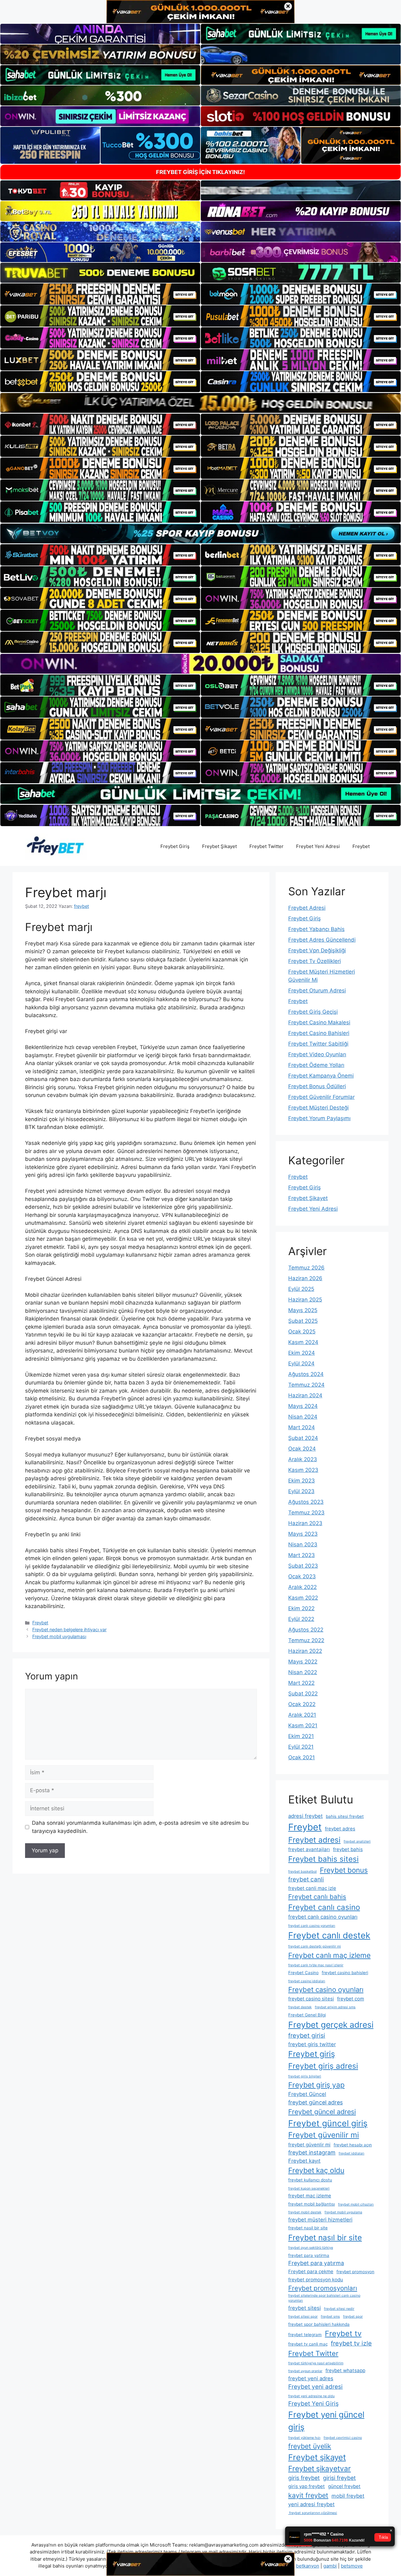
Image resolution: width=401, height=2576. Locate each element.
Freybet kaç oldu (316, 2170)
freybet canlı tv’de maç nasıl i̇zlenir (316, 1965)
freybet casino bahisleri (345, 1973)
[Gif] (200, 403)
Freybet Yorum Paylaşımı (319, 1118)
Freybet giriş (312, 2054)
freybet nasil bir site (308, 2228)
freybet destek (300, 2007)
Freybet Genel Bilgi (307, 2015)
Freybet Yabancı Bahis (316, 929)
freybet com (351, 1999)
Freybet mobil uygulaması (59, 1636)
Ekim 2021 (301, 1736)
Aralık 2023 (303, 1459)
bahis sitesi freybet (345, 1816)
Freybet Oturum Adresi (317, 991)
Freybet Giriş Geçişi (313, 1012)
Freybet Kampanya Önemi (321, 1076)
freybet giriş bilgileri (305, 2076)
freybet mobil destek (305, 2212)
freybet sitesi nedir (339, 2309)
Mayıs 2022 (303, 1662)
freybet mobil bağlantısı (312, 2204)
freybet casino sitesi (311, 1999)
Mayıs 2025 (303, 1310)
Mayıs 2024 (303, 1406)
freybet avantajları (309, 1849)
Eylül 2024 (301, 1363)
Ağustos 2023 (306, 1502)
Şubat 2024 (303, 1438)
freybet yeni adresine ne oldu (311, 2396)
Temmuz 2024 (306, 1385)
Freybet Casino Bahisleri (319, 1033)
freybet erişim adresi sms (335, 2007)
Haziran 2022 (305, 1651)
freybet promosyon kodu (316, 2280)
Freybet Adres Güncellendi (322, 940)
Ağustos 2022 (306, 1630)
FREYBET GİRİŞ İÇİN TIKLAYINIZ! (200, 172)
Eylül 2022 (301, 1619)
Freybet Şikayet (219, 846)
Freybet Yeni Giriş (313, 2404)
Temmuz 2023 (306, 1513)
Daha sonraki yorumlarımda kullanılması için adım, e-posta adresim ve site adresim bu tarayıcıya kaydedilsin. (140, 1827)
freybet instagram (312, 2152)
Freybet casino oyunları (326, 1989)
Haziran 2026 (305, 1278)
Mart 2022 (301, 1683)
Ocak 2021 (302, 1757)
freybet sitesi (305, 2308)
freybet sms (330, 2317)
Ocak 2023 (302, 1576)
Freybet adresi (314, 1840)
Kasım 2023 (303, 1470)
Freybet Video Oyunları (317, 1054)
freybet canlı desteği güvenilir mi (315, 1946)
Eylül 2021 (301, 1747)
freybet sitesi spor (303, 2317)
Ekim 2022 (301, 1608)
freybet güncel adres (315, 2102)
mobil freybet (348, 2496)
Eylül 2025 (301, 1289)
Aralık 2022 (302, 1587)
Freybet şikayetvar (320, 2469)
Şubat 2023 (303, 1566)
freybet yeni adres (311, 2378)
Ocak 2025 (302, 1332)
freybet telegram (305, 2335)
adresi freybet (305, 1816)
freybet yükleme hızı (304, 2438)
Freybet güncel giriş (328, 2123)
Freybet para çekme (311, 2271)
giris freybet (304, 2478)
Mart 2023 (302, 1555)
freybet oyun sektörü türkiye (311, 2248)
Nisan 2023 (303, 1544)
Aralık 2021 (302, 1715)
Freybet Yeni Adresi (318, 846)
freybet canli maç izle (312, 1888)
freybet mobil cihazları (356, 2204)
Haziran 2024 (305, 1395)
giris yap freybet (307, 2486)
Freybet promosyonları (323, 2288)
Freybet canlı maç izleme (329, 1955)
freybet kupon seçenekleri (309, 2188)
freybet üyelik (310, 2446)
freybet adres (340, 1829)
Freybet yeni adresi (315, 2387)
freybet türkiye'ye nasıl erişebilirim (316, 2363)
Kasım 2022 (303, 1598)
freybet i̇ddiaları (352, 2153)
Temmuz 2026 (306, 1268)
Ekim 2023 (302, 1481)
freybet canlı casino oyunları (323, 1917)
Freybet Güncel (307, 2094)
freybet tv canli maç (308, 2344)
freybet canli (306, 1879)
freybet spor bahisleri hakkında (319, 2324)
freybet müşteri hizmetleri (320, 2220)
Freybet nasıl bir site (325, 2237)
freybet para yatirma (309, 2255)
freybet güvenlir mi (309, 2145)
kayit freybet (308, 2495)
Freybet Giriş (175, 846)
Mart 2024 (302, 1427)
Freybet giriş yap (316, 2085)
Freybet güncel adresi (322, 2112)
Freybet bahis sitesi (323, 1859)
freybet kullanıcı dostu (310, 2180)
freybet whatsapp (345, 2370)
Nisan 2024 (303, 1417)
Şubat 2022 (303, 1694)
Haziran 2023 (305, 1523)
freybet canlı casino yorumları (312, 1926)
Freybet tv (343, 2333)
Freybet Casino (303, 1973)
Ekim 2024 (302, 1353)
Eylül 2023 (301, 1491)
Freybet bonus (344, 1870)
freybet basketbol (302, 1872)
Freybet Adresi (307, 908)
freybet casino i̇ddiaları (307, 1981)
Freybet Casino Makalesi (319, 1022)
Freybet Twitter (266, 846)
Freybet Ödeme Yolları (316, 1065)
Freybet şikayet (317, 2457)
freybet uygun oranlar (305, 2371)
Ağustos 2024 (306, 1374)
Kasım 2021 (303, 1725)
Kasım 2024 (303, 1342)
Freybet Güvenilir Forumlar (321, 1097)
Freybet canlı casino (324, 1907)
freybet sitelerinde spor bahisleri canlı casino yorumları (324, 2298)
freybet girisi (307, 2035)
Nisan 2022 (303, 1672)
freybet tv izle (351, 2343)
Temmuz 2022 (306, 1640)
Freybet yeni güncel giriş (326, 2421)
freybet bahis (348, 1849)
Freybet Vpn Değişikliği (317, 950)
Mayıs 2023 (303, 1534)
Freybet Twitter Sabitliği (318, 1044)
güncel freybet (344, 2486)
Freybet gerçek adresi (331, 2025)
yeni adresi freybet (311, 2504)
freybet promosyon (355, 2272)
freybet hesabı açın (353, 2145)
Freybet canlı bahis (317, 1897)
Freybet (361, 846)
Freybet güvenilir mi (324, 2135)
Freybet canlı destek (329, 1935)
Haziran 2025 (305, 1300)
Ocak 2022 (302, 1704)
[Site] (100, 294)
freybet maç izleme (310, 2196)
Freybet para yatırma (316, 2263)
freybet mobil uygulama (343, 2212)
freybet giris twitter (312, 2044)
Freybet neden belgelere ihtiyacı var (69, 1629)
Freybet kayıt (304, 2161)
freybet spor (353, 2317)
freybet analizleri (357, 1841)
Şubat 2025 (303, 1321)
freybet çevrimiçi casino (343, 2438)
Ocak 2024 (302, 1449)
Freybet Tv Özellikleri (315, 961)
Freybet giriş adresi (323, 2066)
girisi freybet (339, 2478)
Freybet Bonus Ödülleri (317, 1086)
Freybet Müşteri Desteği (318, 1108)
